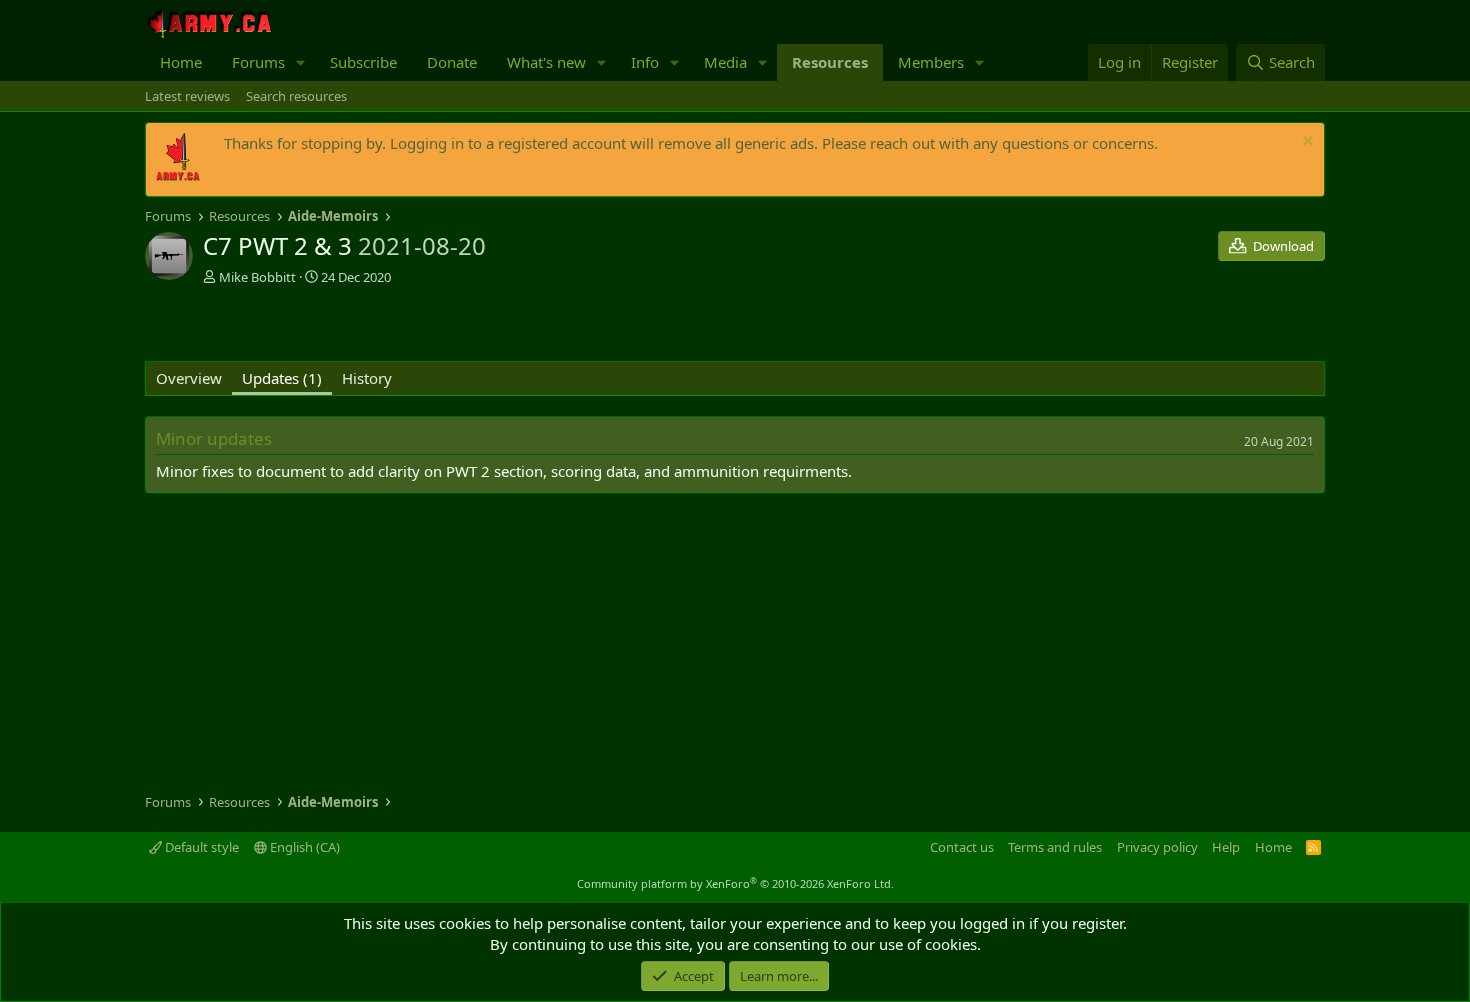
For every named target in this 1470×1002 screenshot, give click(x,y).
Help (1226, 847)
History (367, 378)
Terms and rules (1055, 847)
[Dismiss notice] (1305, 143)
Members (931, 62)
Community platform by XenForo (735, 883)
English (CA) (303, 847)
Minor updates (214, 438)
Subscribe (363, 62)
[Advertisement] (379, 326)
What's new (546, 62)
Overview (189, 378)
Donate (452, 62)
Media (725, 62)
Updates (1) (282, 378)
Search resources (296, 96)
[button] (301, 62)
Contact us (962, 847)
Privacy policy (1157, 847)
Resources (830, 62)
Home (181, 62)
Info (645, 62)
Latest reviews (187, 96)
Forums (258, 62)
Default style (200, 847)
